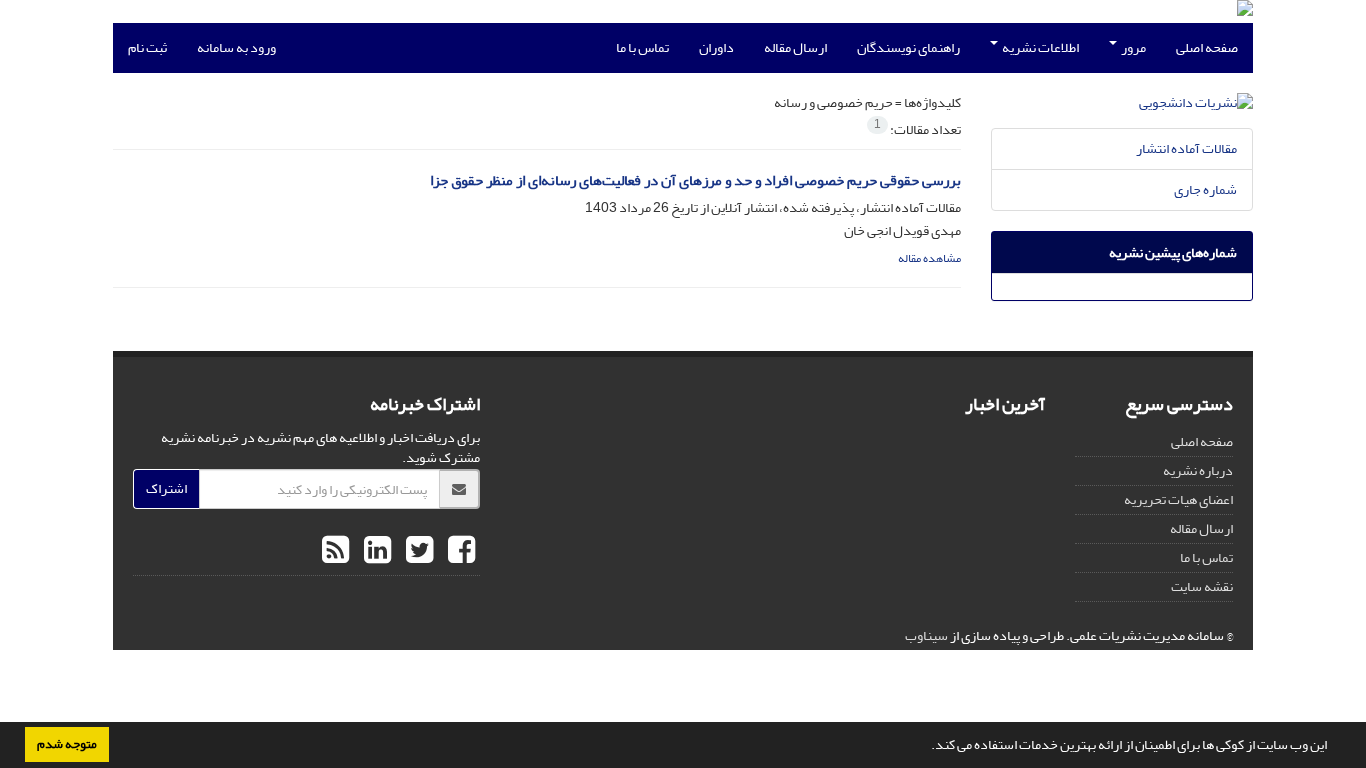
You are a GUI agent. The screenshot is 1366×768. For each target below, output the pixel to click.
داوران (716, 47)
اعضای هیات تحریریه (1178, 499)
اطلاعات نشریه (1039, 47)
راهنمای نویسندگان (908, 47)
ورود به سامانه (236, 47)
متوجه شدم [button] (67, 744)
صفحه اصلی (1207, 47)
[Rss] (335, 551)
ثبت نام (147, 47)
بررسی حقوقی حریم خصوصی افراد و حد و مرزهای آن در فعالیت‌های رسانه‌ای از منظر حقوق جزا (695, 180)
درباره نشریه (1198, 470)
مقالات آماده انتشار (1186, 148)
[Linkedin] (375, 551)
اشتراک (166, 488)
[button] (926, 747)
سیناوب (926, 635)
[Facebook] (459, 551)
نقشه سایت (1202, 586)
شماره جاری (1205, 189)
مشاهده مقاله (929, 258)
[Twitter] (417, 551)
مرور (1132, 47)
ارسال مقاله (795, 47)
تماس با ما (642, 47)
